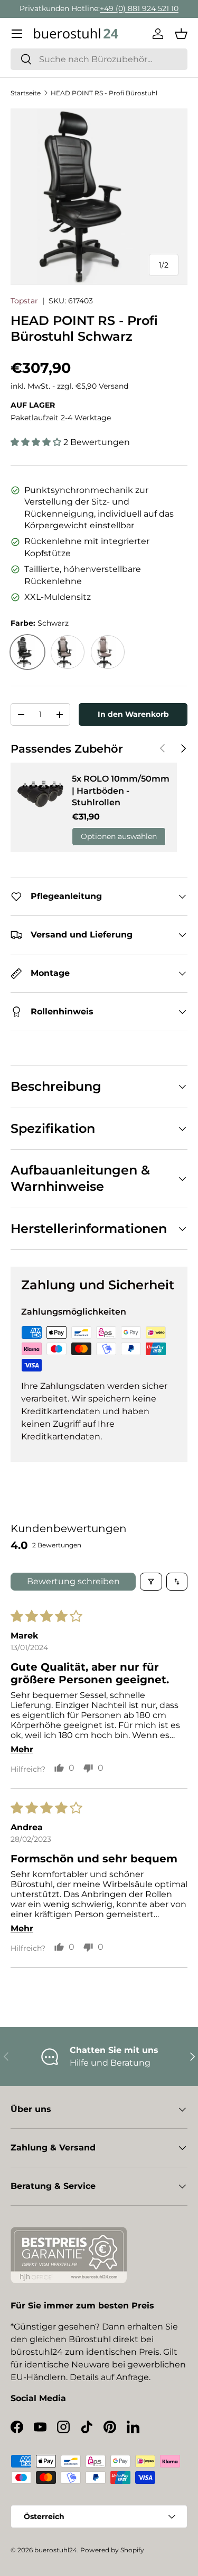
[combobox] (99, 59)
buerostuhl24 (56, 2550)
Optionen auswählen (119, 836)
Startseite (26, 93)
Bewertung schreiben (73, 1581)
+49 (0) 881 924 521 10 (139, 8)
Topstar (24, 301)
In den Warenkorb (133, 714)
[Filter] (151, 1582)
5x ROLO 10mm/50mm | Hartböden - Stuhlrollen (121, 791)
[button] (181, 34)
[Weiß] (108, 652)
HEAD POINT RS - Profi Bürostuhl (104, 93)
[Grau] (68, 652)
